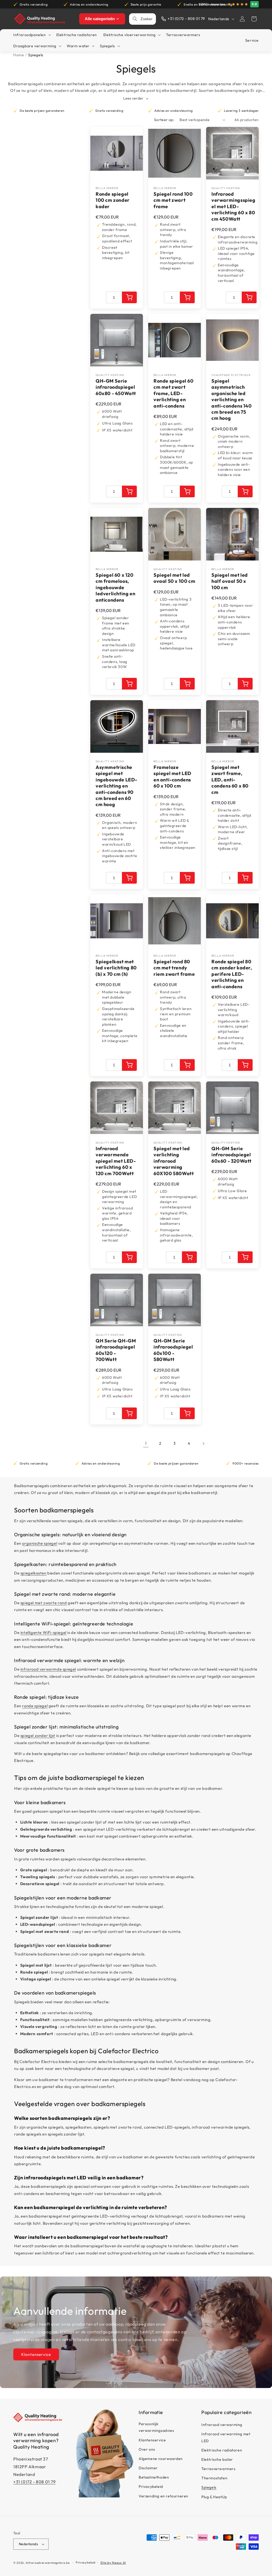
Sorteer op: (164, 120)
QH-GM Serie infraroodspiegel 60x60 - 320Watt (231, 1155)
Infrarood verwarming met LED (226, 2437)
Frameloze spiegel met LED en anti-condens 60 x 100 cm (173, 776)
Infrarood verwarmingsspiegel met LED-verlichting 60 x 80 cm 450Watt (233, 206)
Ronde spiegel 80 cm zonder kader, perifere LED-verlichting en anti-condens (232, 974)
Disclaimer (148, 2468)
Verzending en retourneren (163, 2496)
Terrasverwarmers (218, 2469)
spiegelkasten (33, 1573)
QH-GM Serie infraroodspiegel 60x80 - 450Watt (116, 387)
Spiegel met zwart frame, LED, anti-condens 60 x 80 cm (230, 780)
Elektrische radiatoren (222, 2450)
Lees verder (134, 98)
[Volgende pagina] (203, 1444)
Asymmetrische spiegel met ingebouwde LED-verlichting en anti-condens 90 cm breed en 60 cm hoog (116, 786)
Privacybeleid (151, 2487)
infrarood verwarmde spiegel (48, 1669)
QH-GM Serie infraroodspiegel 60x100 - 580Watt (173, 1350)
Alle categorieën (100, 19)
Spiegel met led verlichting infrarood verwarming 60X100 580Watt (174, 1161)
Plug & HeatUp (214, 2497)
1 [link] (146, 1443)
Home (19, 55)
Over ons (147, 2449)
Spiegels (209, 2487)
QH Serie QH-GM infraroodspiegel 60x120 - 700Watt (116, 1350)
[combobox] (147, 19)
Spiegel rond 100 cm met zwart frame (173, 200)
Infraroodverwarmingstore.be (48, 2563)
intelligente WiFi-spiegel (43, 1633)
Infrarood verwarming (222, 2425)
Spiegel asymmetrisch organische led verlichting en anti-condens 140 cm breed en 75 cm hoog (232, 399)
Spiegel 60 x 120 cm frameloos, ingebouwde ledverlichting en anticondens (115, 587)
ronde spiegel (35, 1706)
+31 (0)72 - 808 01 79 (35, 2482)
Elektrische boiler (217, 2459)
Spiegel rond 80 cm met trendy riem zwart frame (174, 968)
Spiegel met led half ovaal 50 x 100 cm (230, 581)
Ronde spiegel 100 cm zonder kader (113, 200)
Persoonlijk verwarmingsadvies (156, 2427)
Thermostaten (214, 2478)
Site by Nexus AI (113, 2563)
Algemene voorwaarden (161, 2459)
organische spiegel (40, 1543)
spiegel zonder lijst (38, 1736)
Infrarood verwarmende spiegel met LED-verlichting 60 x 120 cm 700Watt (116, 1161)
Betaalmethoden (154, 2477)
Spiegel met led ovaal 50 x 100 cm (174, 578)
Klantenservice (36, 2354)
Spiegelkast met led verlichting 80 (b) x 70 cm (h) (116, 968)
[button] (254, 19)
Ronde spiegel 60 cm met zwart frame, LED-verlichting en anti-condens (174, 393)
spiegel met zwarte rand (44, 1603)
